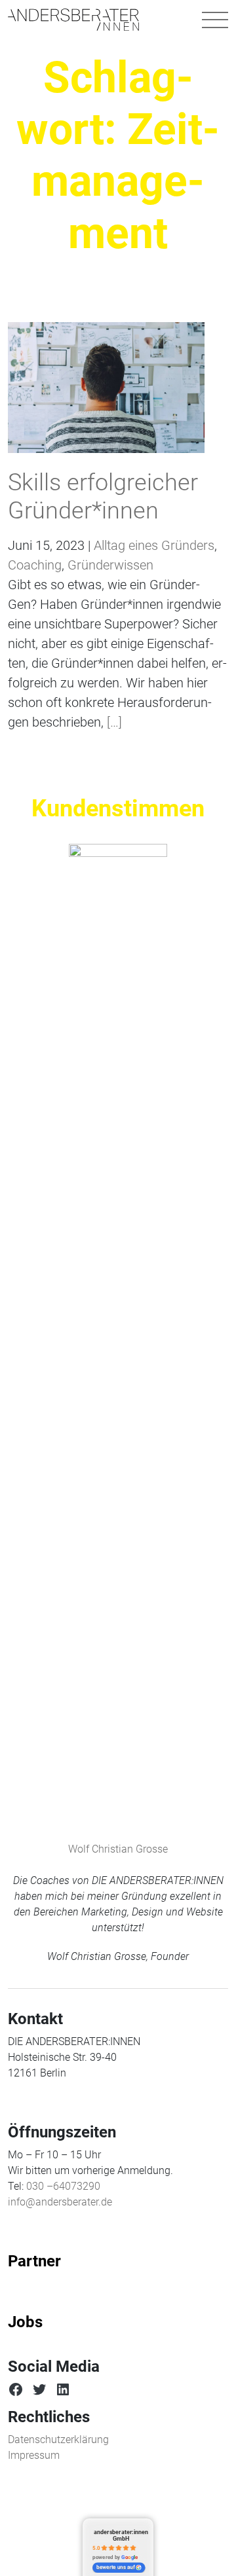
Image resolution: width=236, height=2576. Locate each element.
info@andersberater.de (60, 2202)
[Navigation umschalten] (215, 20)
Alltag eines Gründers (154, 545)
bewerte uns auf (116, 2567)
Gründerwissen (110, 565)
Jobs (25, 2322)
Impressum (34, 2455)
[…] (113, 722)
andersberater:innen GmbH (121, 2535)
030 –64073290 (63, 2186)
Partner (34, 2261)
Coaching (35, 565)
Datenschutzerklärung (58, 2440)
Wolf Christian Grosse (118, 1849)
